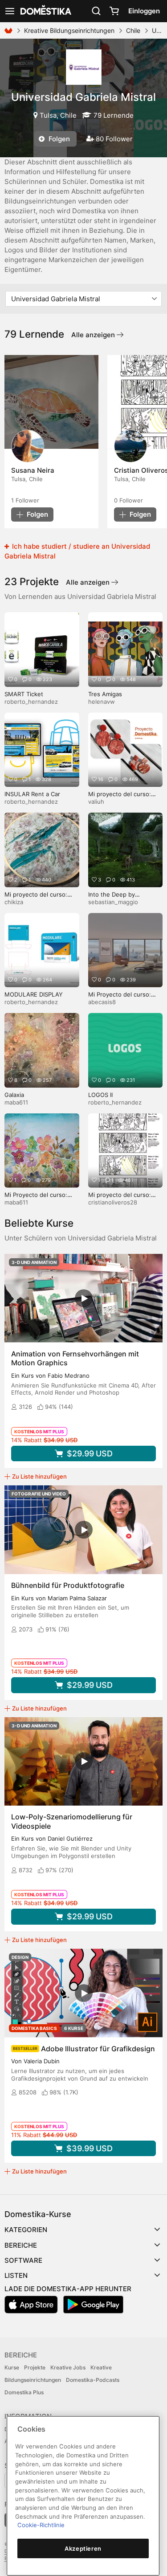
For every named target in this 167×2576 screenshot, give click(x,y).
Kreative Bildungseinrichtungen (69, 30)
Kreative (101, 2367)
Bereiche (21, 2245)
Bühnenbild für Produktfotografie (68, 1585)
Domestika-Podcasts (93, 2380)
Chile (133, 30)
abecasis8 (102, 1002)
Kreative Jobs (68, 2367)
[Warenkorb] (114, 11)
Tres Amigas (105, 694)
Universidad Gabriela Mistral (83, 97)
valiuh (96, 802)
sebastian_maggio (113, 902)
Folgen (58, 139)
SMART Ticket (24, 694)
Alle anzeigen (94, 335)
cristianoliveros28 (113, 1202)
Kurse (12, 2367)
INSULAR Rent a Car (32, 794)
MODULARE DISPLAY (34, 994)
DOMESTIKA (45, 11)
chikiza (14, 902)
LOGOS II (100, 1095)
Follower (25, 500)
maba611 (16, 1102)
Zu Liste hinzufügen (39, 1476)
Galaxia (14, 1095)
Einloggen (144, 11)
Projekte (35, 2367)
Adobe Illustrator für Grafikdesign (98, 2049)
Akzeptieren (83, 2548)
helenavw (102, 702)
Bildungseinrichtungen (33, 2380)
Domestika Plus (24, 2392)
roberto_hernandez (31, 702)
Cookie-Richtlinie (41, 2525)
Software (23, 2260)
